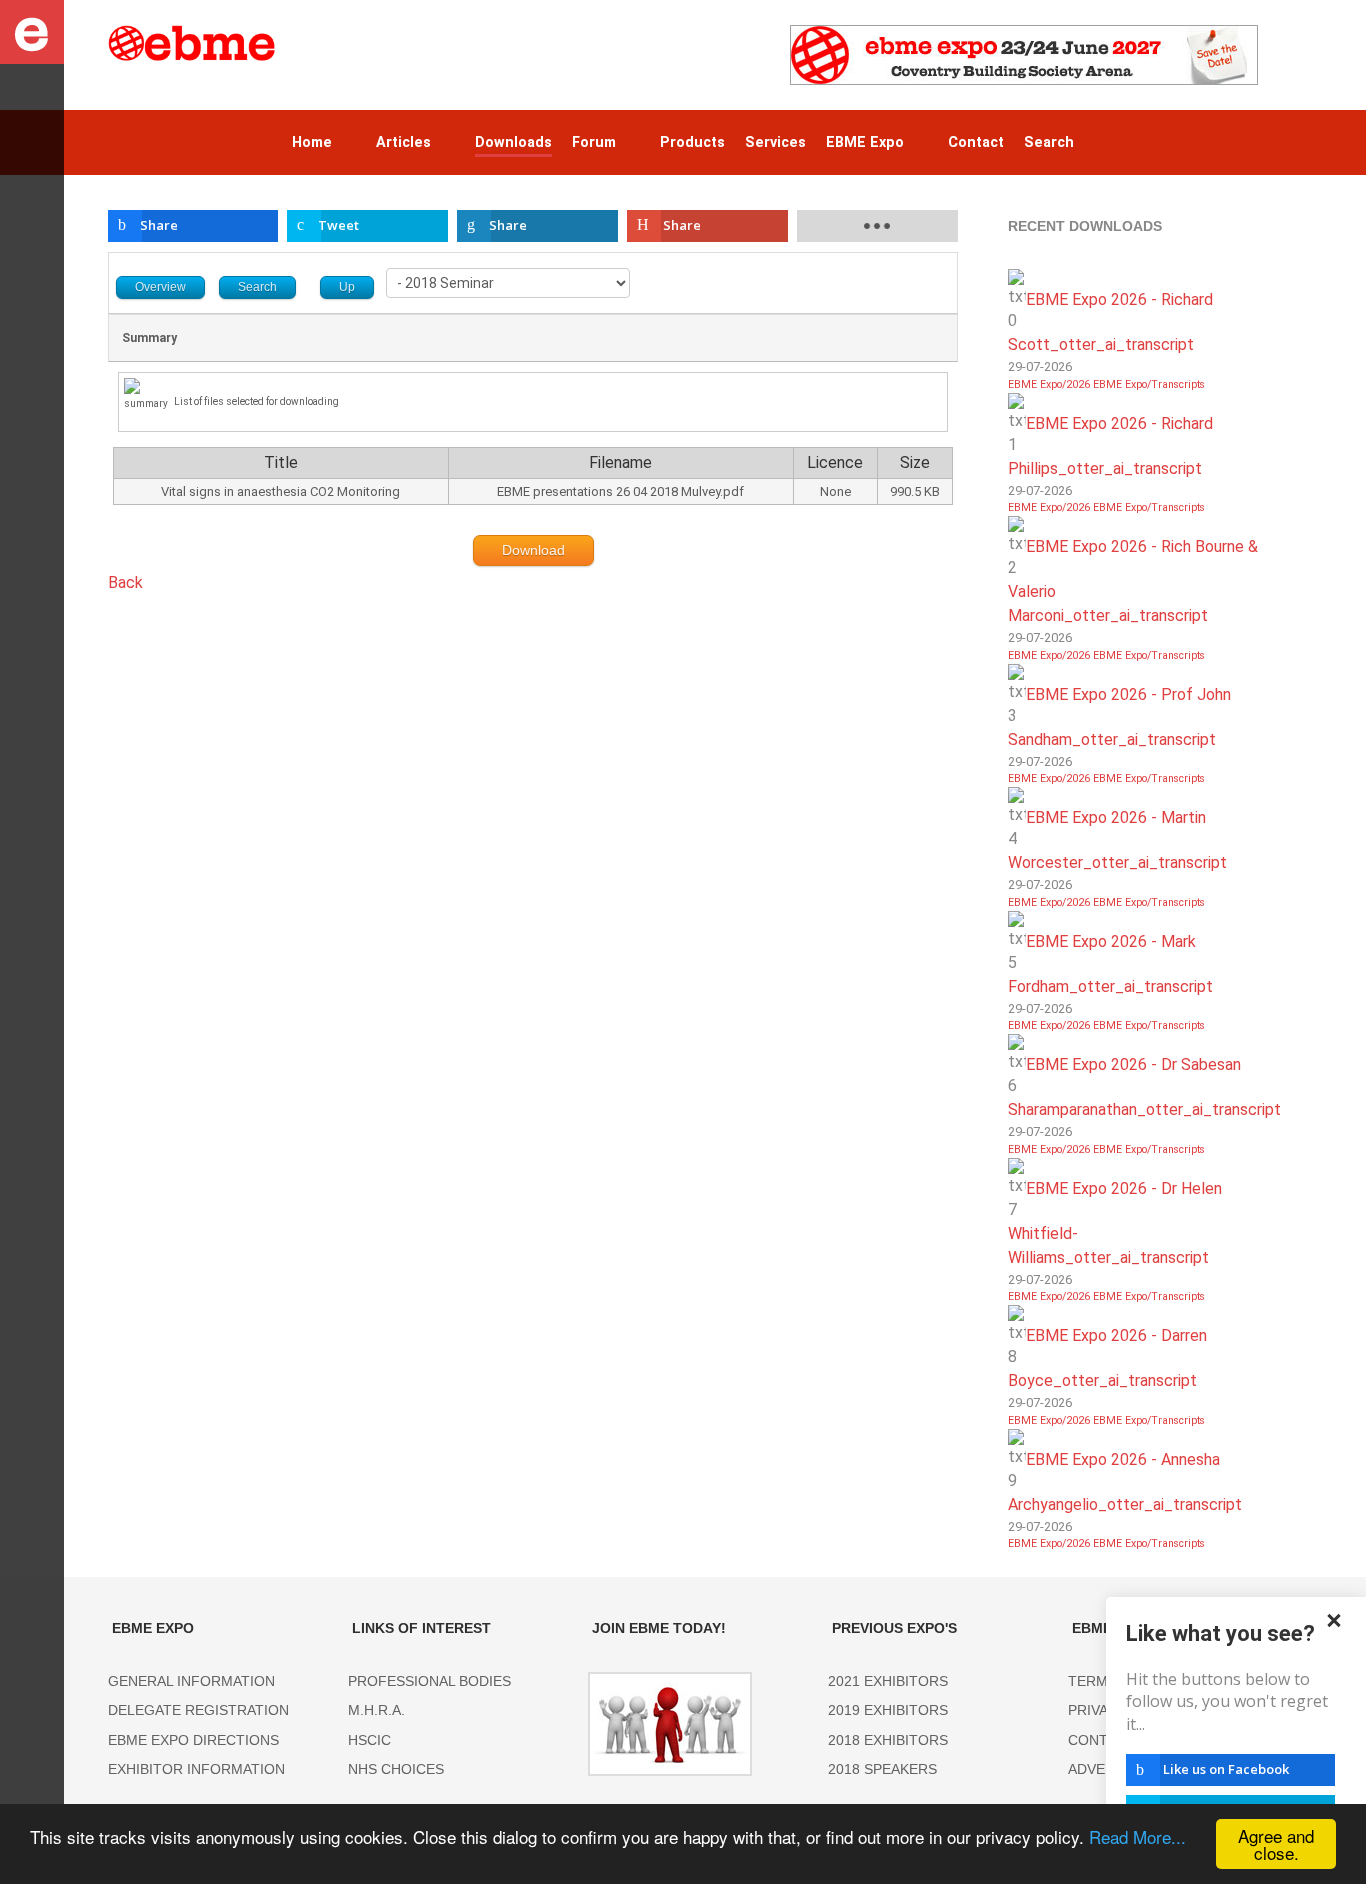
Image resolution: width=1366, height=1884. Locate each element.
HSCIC (369, 1740)
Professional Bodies (429, 1681)
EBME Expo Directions (193, 1740)
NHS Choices (396, 1769)
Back (125, 582)
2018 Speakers (882, 1769)
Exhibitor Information (196, 1769)
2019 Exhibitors (888, 1710)
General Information (191, 1681)
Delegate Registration (198, 1710)
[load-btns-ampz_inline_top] (878, 226)
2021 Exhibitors (888, 1681)
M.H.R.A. (376, 1710)
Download (533, 550)
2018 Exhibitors (888, 1740)
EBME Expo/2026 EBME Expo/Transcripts (1106, 384)
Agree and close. (1276, 1844)
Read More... (1137, 1836)
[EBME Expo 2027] (1024, 53)
